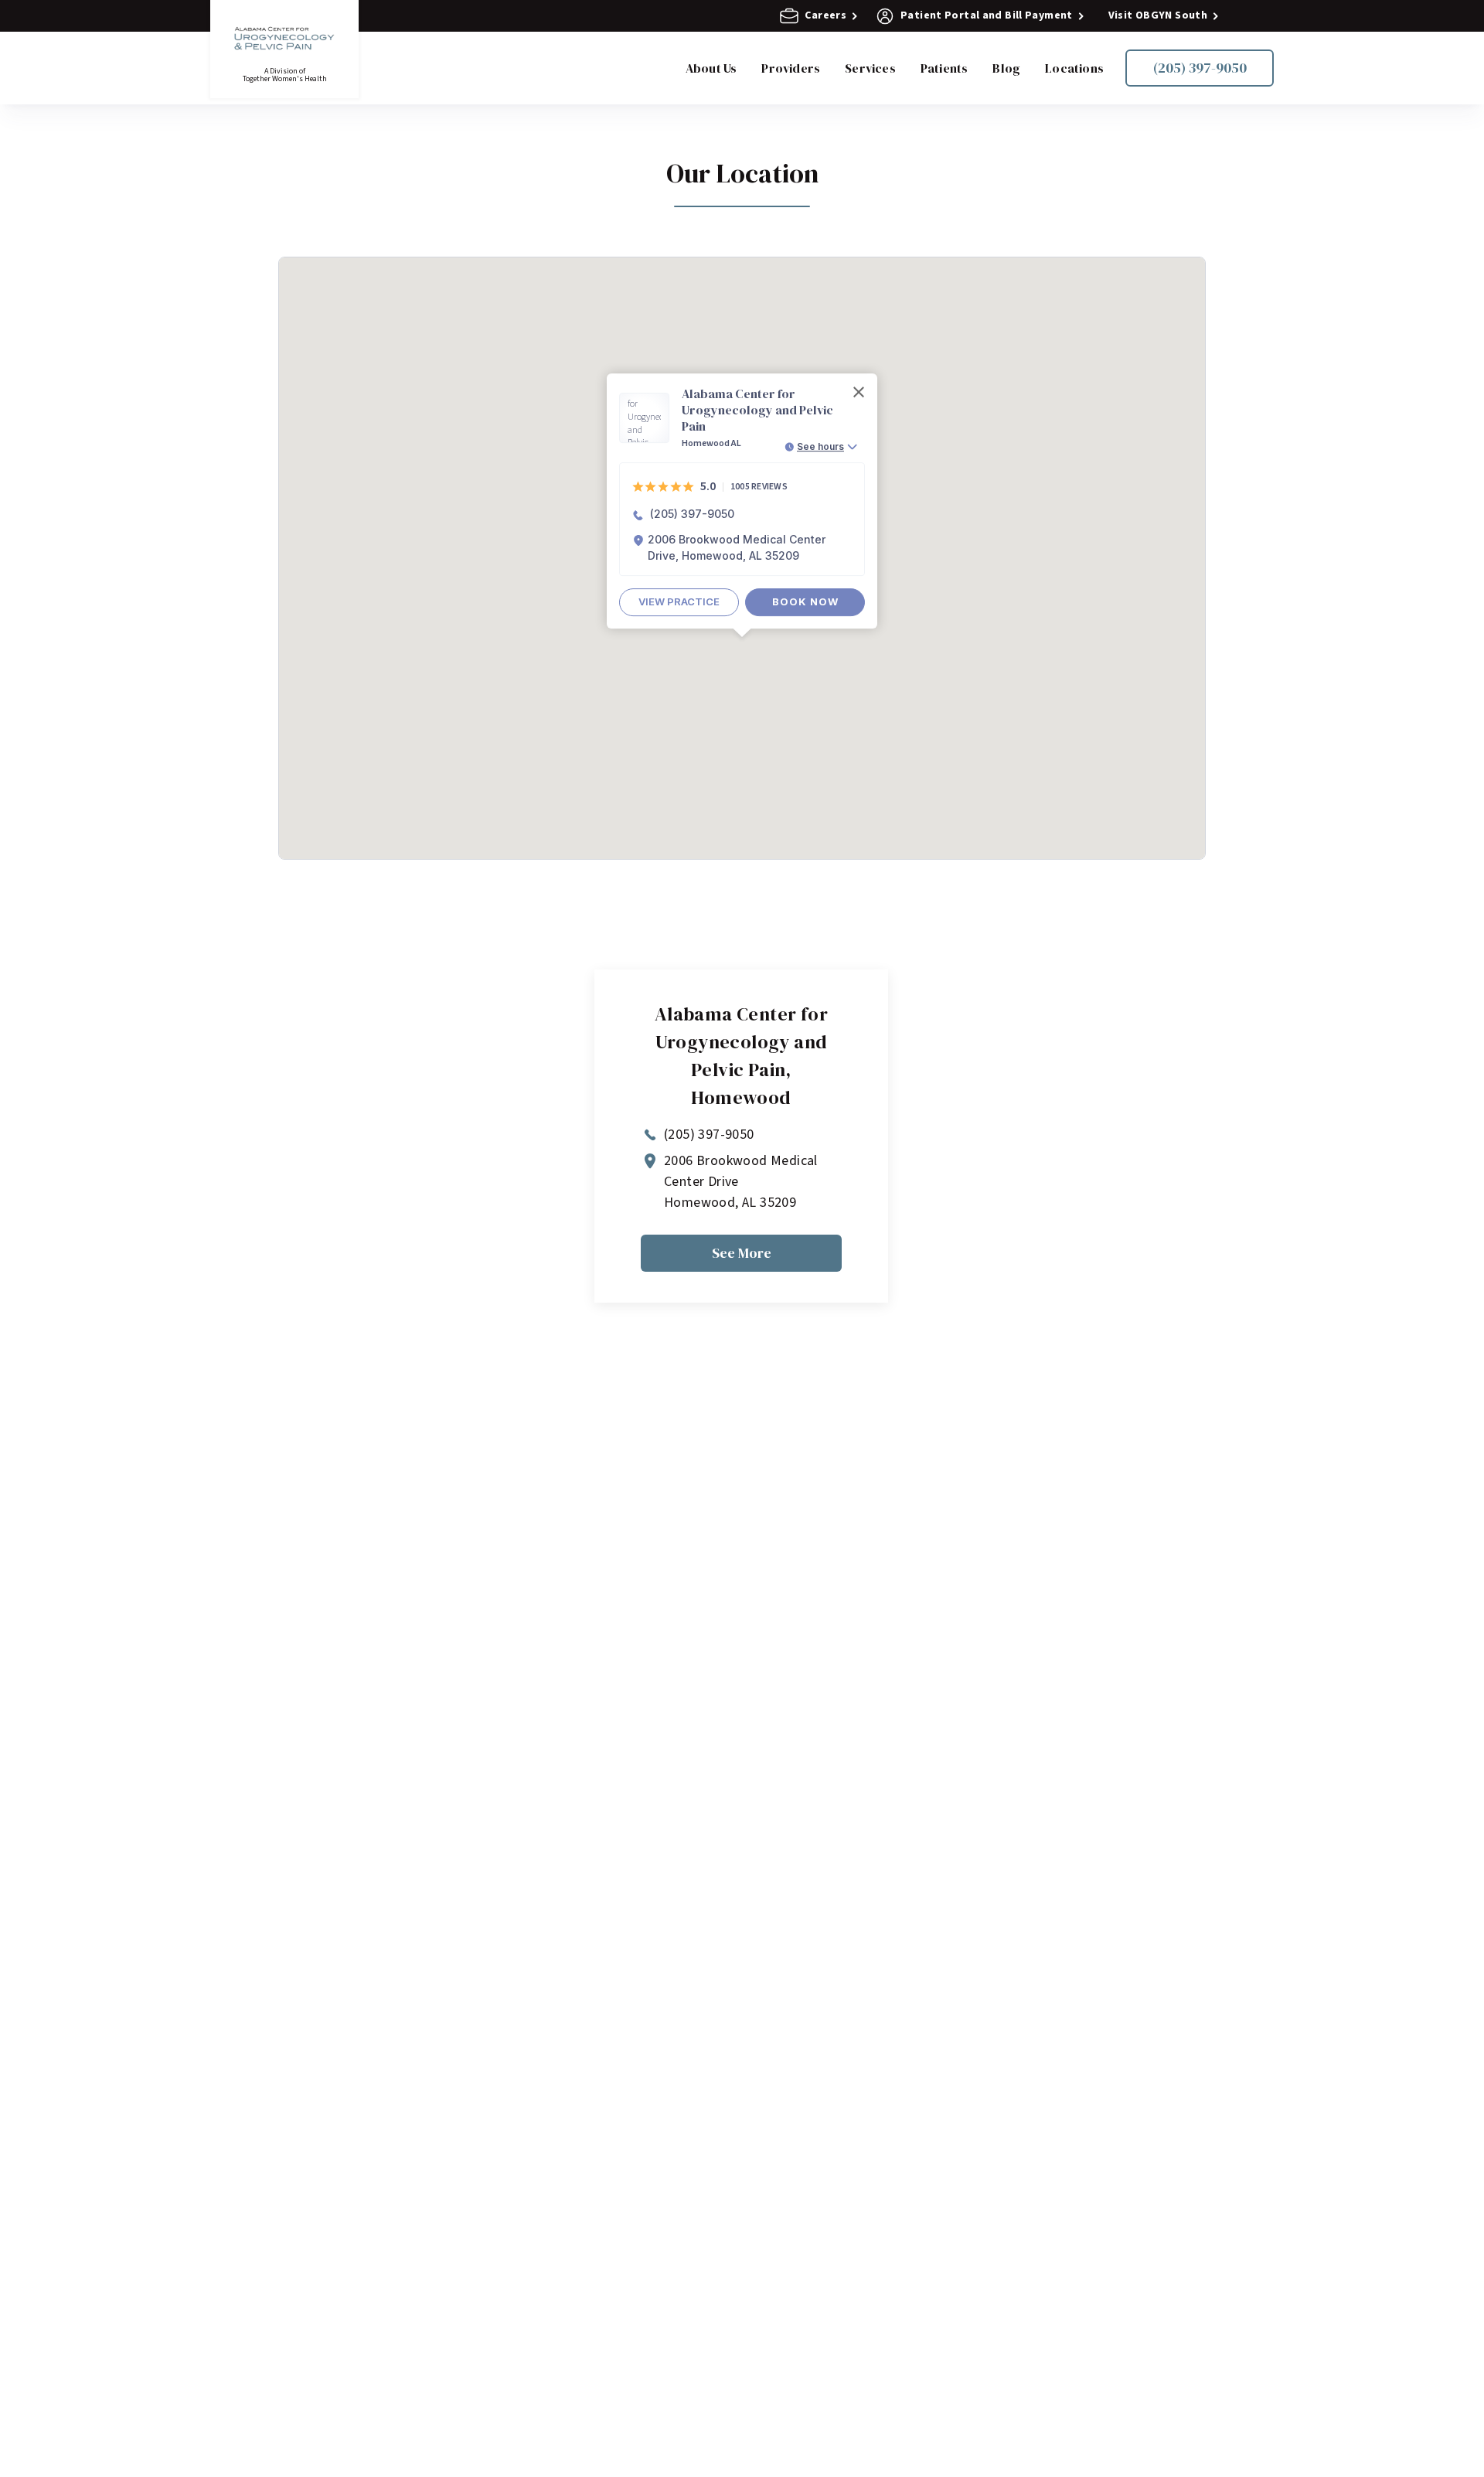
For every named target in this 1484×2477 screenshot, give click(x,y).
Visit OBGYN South (1158, 16)
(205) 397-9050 (1200, 68)
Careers (825, 16)
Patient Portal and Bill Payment (987, 16)
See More (742, 1253)
